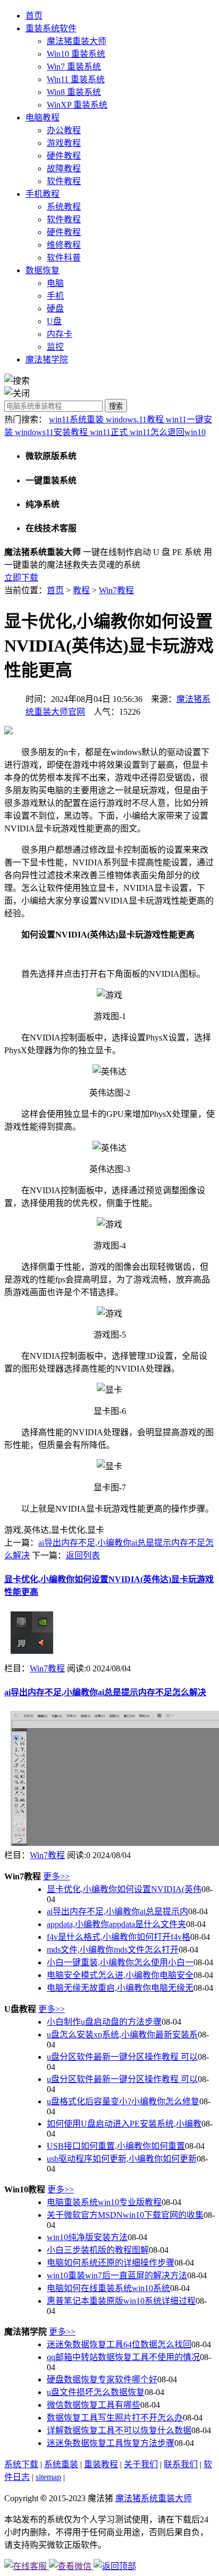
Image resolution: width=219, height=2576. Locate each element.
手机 (55, 296)
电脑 (55, 283)
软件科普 (64, 258)
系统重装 (61, 2464)
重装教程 (101, 2464)
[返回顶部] (115, 2566)
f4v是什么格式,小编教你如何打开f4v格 (119, 1937)
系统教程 (64, 207)
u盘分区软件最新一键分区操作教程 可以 (122, 2057)
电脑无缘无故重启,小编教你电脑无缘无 (120, 1988)
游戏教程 (64, 143)
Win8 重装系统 (74, 92)
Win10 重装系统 (76, 54)
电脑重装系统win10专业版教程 (104, 2202)
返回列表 (83, 1555)
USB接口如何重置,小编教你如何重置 (116, 2146)
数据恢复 (43, 270)
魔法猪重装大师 (77, 41)
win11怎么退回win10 (168, 432)
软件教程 (64, 181)
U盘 (54, 321)
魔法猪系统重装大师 (154, 2498)
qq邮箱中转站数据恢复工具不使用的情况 (123, 2357)
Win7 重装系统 (74, 67)
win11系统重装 (77, 419)
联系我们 (181, 2464)
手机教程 (43, 194)
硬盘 (55, 309)
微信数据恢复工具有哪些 (94, 2405)
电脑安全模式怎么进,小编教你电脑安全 (120, 1975)
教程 (81, 590)
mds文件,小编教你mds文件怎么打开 (113, 1950)
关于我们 (141, 2464)
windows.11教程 (136, 419)
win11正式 (110, 432)
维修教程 (64, 245)
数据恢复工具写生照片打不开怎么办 (115, 2418)
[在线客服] (27, 2566)
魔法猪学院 (47, 359)
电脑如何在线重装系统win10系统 (108, 2288)
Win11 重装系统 (76, 79)
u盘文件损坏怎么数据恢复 (96, 2392)
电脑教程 (43, 118)
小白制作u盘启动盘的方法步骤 (104, 2022)
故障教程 (64, 168)
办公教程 (64, 130)
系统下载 (21, 2464)
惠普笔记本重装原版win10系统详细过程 (121, 2301)
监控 (55, 347)
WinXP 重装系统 (77, 105)
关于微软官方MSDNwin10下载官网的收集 (125, 2215)
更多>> (56, 1876)
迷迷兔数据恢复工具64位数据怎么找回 (119, 2344)
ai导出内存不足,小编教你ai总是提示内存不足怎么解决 (105, 1692)
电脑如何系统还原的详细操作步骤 (111, 2263)
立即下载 (21, 578)
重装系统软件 (51, 28)
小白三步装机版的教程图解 (98, 2250)
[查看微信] (71, 2566)
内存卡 (60, 334)
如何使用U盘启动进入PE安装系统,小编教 (124, 2124)
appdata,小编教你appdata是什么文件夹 (116, 1924)
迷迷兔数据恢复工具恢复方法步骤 (111, 2443)
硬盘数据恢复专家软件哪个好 (102, 2379)
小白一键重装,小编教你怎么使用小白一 (120, 1962)
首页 (34, 16)
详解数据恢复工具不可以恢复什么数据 (119, 2430)
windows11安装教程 (52, 432)
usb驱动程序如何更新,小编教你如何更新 (122, 2159)
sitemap (48, 2477)
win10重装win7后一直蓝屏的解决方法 (117, 2275)
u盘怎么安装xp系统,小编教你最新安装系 (122, 2035)
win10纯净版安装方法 (87, 2237)
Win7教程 (116, 590)
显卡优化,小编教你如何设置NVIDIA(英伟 (124, 1889)
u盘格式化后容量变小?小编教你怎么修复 (123, 2101)
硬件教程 (64, 156)
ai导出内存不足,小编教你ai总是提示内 (117, 1911)
